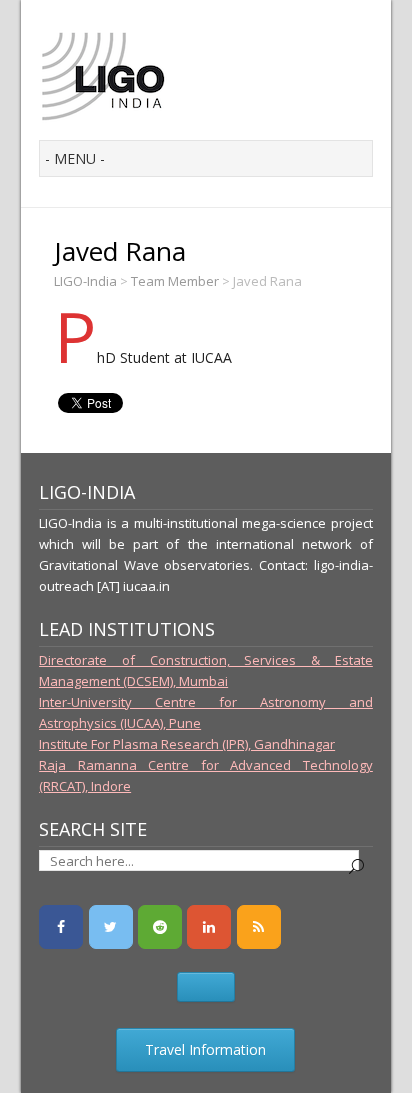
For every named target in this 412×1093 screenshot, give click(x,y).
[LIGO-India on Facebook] (61, 927)
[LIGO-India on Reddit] (160, 927)
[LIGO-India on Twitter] (111, 927)
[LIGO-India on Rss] (259, 927)
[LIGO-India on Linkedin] (209, 927)
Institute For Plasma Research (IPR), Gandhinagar (187, 744)
